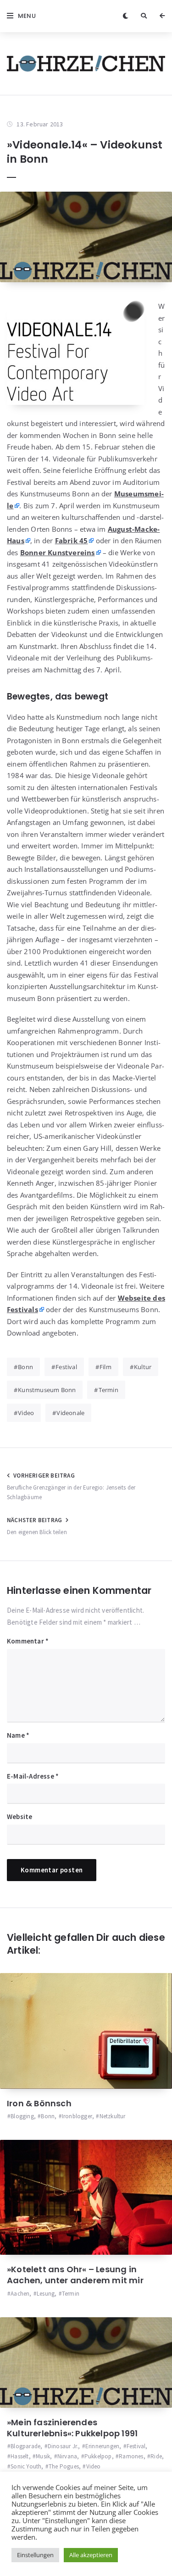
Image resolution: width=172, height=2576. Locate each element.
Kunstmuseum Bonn (47, 1390)
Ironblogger (77, 2116)
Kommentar (28, 1641)
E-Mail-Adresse (33, 1776)
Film (105, 1367)
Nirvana (67, 2456)
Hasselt (19, 2456)
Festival (66, 1367)
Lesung (46, 2294)
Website (19, 1817)
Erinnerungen (102, 2446)
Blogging (22, 2116)
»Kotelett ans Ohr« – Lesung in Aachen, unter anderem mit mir (75, 2275)
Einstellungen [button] (35, 2555)
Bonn (25, 1367)
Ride (156, 2456)
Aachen (20, 2294)
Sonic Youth (26, 2466)
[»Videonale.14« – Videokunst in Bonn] (86, 237)
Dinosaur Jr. (63, 2446)
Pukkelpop (98, 2456)
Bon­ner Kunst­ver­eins (58, 552)
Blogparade (25, 2446)
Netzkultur (112, 2116)
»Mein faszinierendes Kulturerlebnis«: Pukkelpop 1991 (72, 2428)
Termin (108, 1390)
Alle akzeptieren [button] (91, 2555)
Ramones (131, 2456)
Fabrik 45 (72, 540)
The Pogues (64, 2466)
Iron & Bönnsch (39, 2103)
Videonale (70, 1413)
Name (18, 1735)
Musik (43, 2456)
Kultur (143, 1367)
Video (26, 1413)
